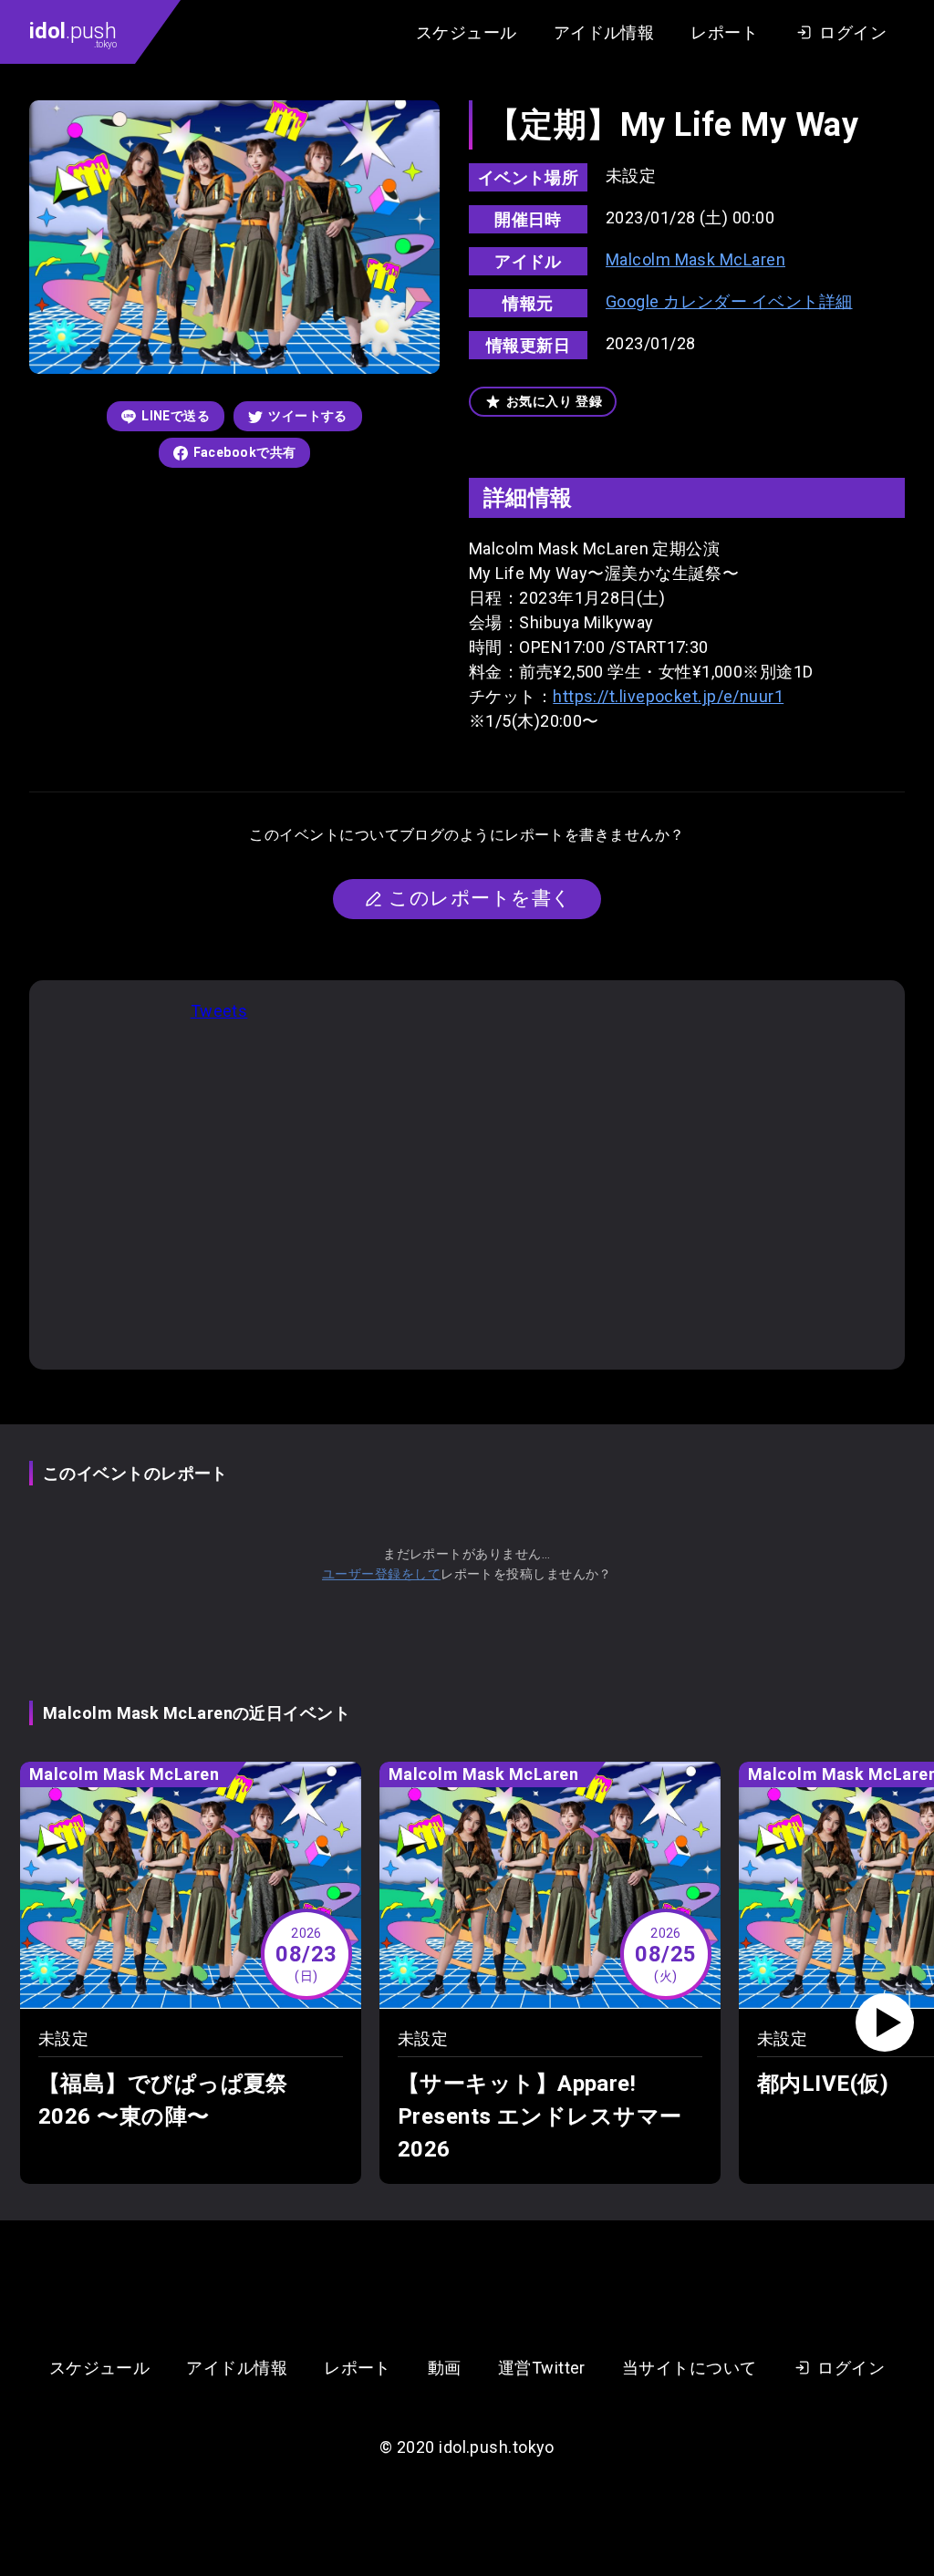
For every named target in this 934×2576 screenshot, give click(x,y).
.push (73, 34)
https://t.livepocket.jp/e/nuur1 (668, 696)
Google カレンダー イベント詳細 (729, 301)
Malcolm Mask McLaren (695, 259)
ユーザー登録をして (381, 1574)
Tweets (219, 1011)
